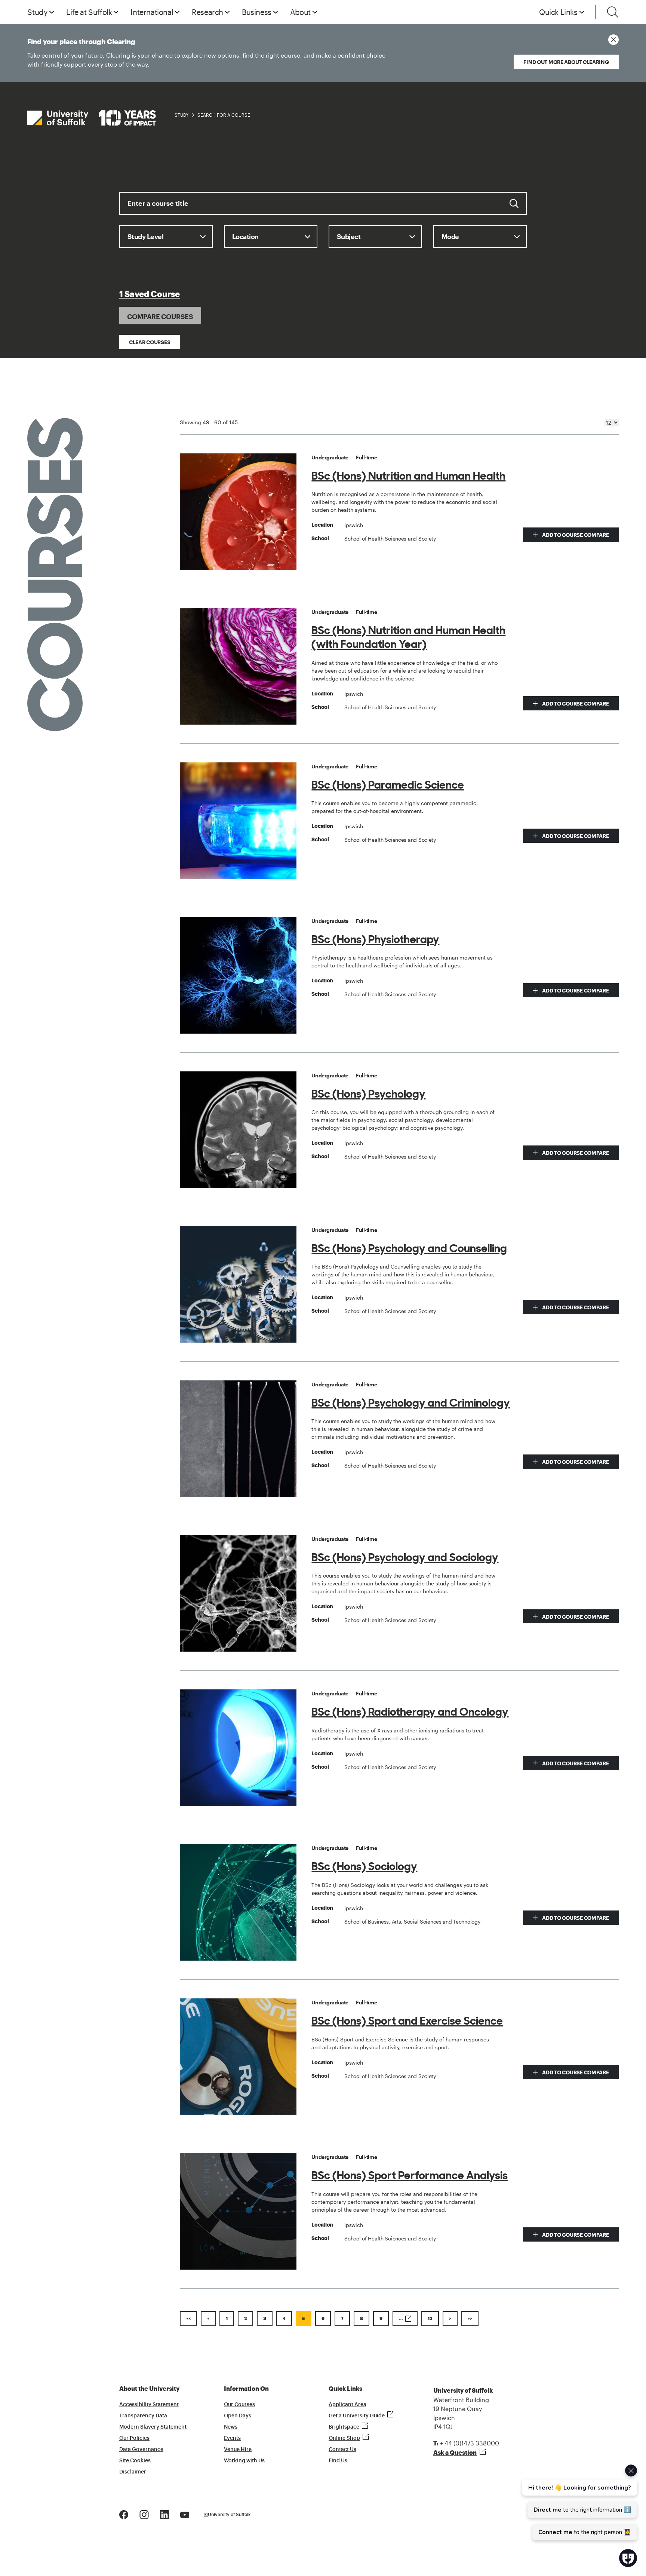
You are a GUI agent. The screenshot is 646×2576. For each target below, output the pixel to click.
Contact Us (342, 2450)
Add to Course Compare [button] (575, 535)
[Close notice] (613, 40)
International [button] (152, 12)
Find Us (338, 2461)
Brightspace (344, 2427)
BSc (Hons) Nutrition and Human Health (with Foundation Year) (408, 637)
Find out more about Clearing (566, 62)
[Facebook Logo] (124, 2514)
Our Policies (134, 2438)
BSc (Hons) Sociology (364, 1866)
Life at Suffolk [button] (89, 12)
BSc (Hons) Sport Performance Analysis (410, 2175)
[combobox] (323, 209)
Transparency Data (143, 2416)
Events (232, 2438)
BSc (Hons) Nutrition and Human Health (408, 476)
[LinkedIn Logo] (164, 2514)
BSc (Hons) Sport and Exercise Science (407, 2021)
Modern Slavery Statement (153, 2427)
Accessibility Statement (149, 2405)
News (231, 2427)
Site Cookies (135, 2461)
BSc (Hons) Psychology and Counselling (409, 1248)
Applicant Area (347, 2405)
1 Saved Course (150, 294)
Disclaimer (133, 2472)
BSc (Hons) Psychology (368, 1094)
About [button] (300, 12)
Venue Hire (238, 2450)
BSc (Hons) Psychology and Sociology (405, 1557)
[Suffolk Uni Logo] (92, 118)
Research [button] (207, 12)
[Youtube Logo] (185, 2514)
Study (182, 115)
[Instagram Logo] (144, 2514)
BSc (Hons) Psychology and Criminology (411, 1403)
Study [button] (37, 12)
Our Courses (239, 2405)
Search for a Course (224, 115)
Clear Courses (150, 342)
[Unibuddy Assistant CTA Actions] (579, 2502)
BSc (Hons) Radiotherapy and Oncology (410, 1712)
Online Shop (344, 2438)
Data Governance (141, 2450)
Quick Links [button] (558, 12)
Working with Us (244, 2461)
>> (470, 2319)
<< (188, 2319)
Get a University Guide (357, 2416)
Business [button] (257, 12)
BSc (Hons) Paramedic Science (388, 785)
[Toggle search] (613, 12)
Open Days (238, 2416)
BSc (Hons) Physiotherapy (375, 939)
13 (430, 2319)
